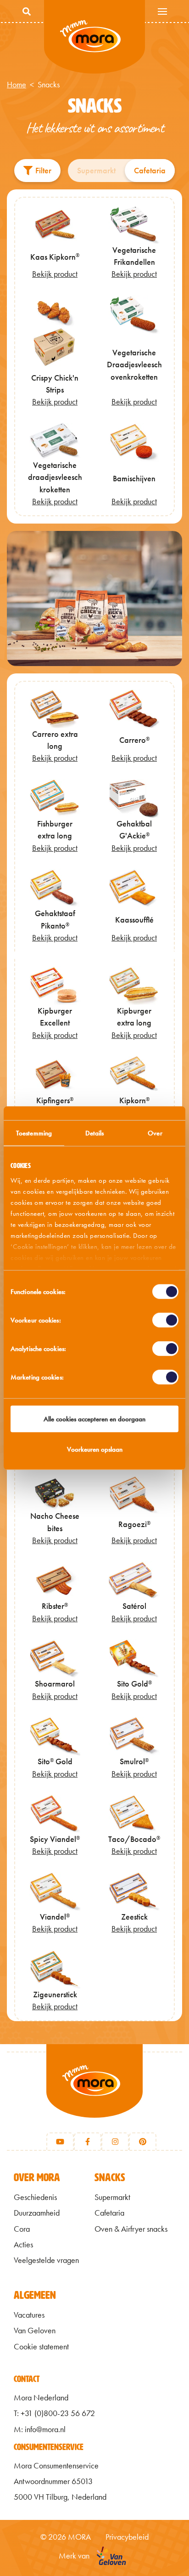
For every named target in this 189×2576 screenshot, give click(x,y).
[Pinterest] (143, 2142)
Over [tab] (155, 1133)
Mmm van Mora (94, 37)
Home (17, 85)
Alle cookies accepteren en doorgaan (94, 1419)
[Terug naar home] (94, 2092)
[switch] (165, 1320)
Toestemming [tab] (34, 1133)
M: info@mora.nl (40, 2429)
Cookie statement (41, 2347)
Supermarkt (96, 171)
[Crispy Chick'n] (94, 599)
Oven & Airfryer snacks (131, 2229)
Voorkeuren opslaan (95, 1449)
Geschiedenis (35, 2197)
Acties (23, 2245)
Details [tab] (95, 1133)
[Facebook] (88, 2142)
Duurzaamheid (37, 2213)
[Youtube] (60, 2142)
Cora (22, 2229)
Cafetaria (150, 171)
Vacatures (29, 2315)
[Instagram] (115, 2142)
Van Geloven (35, 2331)
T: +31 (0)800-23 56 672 (54, 2413)
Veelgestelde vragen (46, 2260)
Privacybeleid (127, 2537)
